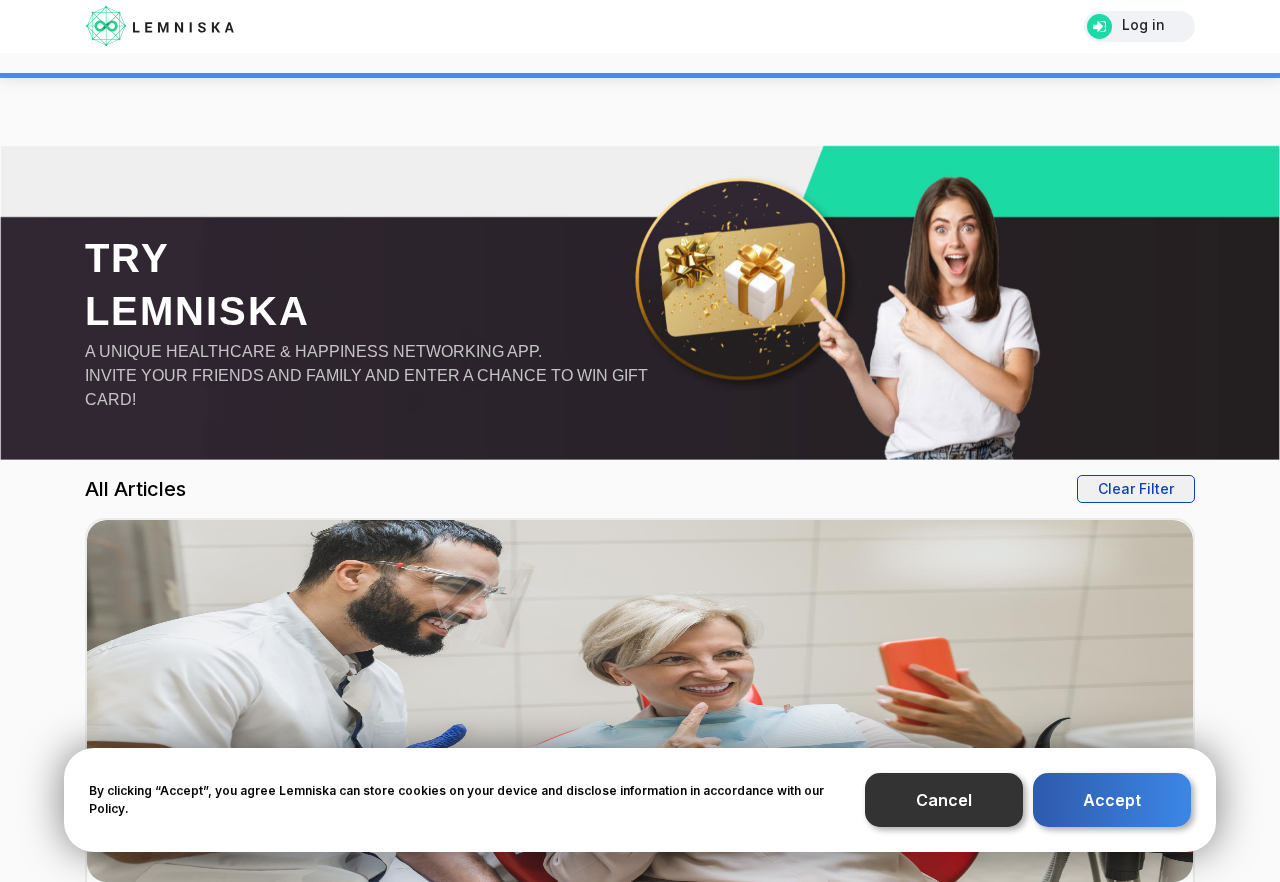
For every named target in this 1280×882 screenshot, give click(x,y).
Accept (1112, 808)
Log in (1143, 24)
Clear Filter (1141, 487)
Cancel (944, 808)
